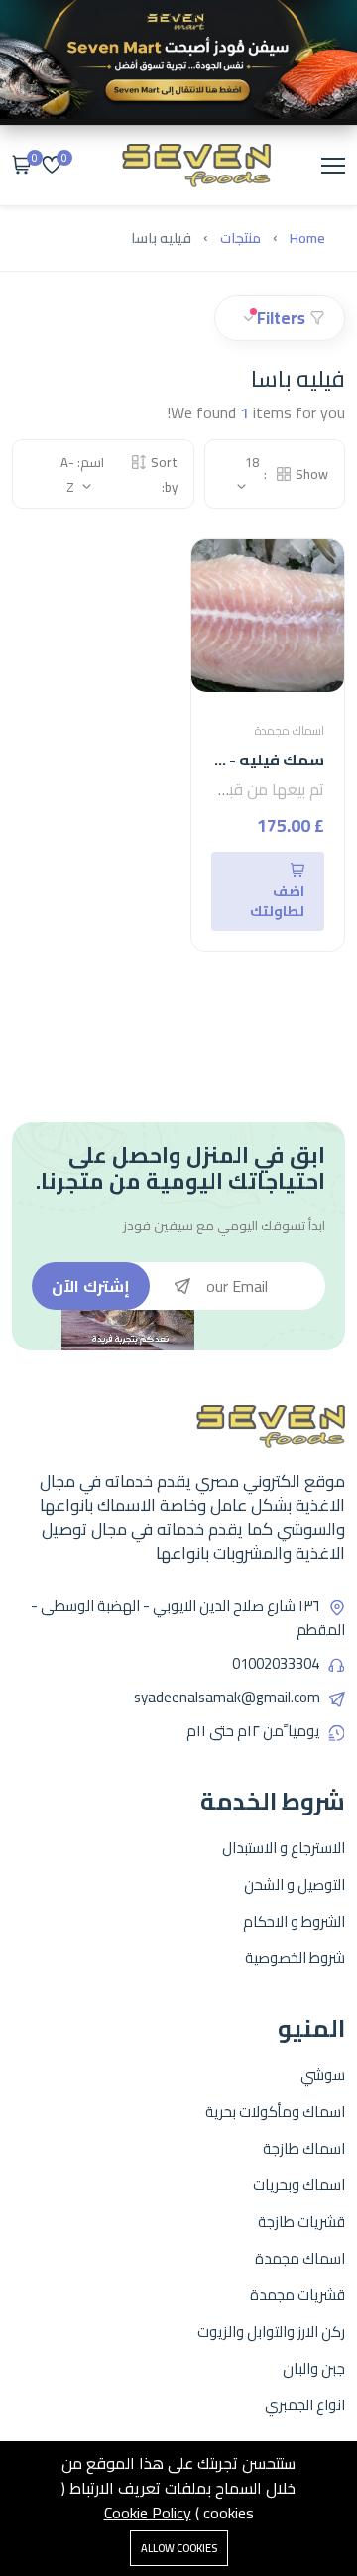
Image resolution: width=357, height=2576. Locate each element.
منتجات (240, 238)
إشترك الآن (91, 1286)
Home (307, 238)
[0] (52, 166)
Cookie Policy (148, 2513)
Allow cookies (179, 2548)
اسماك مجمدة (290, 730)
